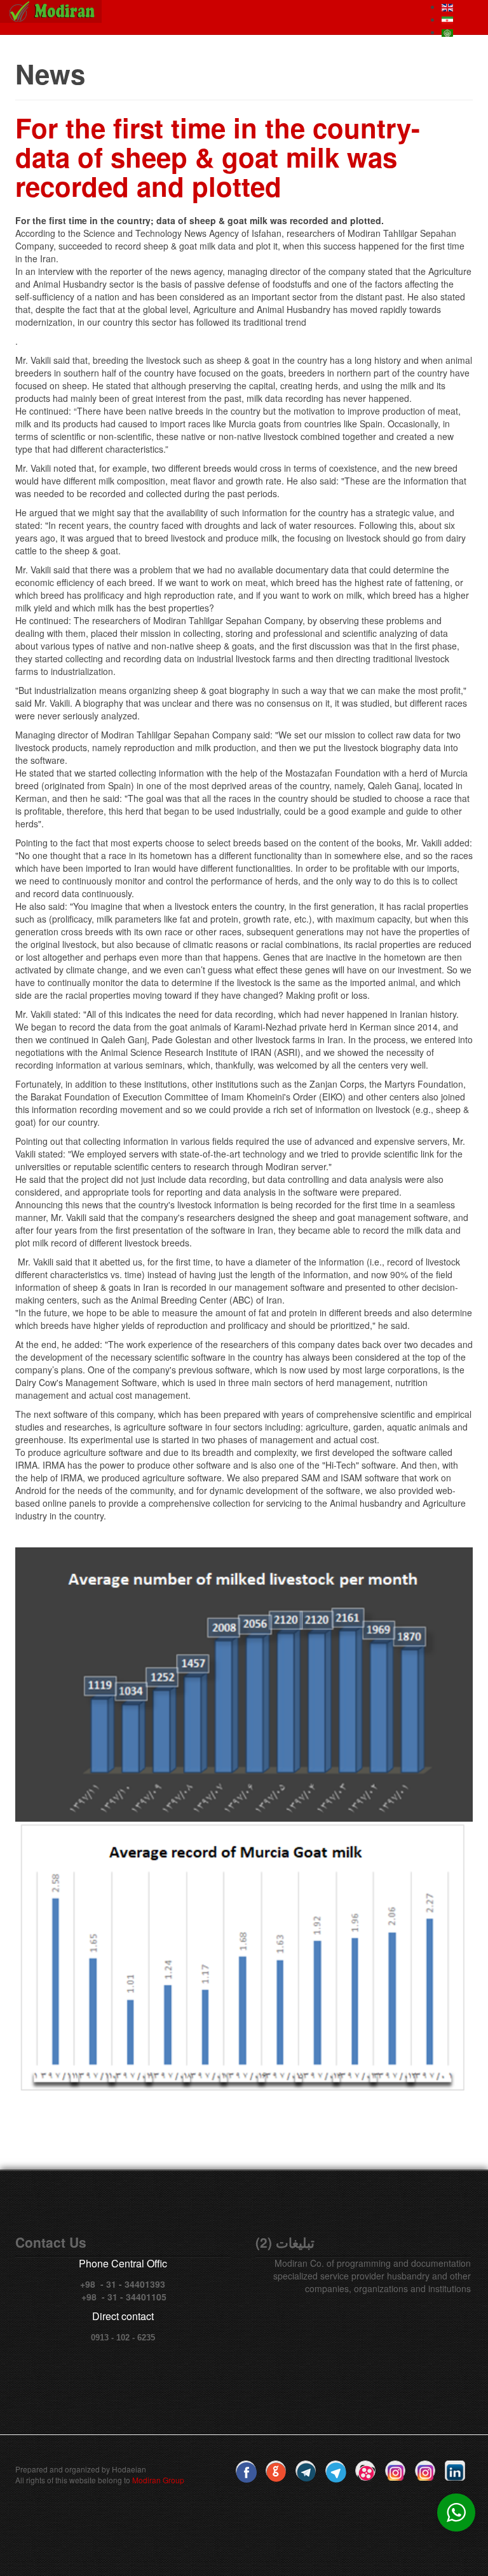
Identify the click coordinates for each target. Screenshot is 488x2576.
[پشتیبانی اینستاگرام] (425, 2471)
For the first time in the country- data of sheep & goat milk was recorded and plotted (218, 157)
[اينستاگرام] (395, 2471)
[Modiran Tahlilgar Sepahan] (51, 11)
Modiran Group (158, 2480)
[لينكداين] (455, 2471)
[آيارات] (365, 2471)
